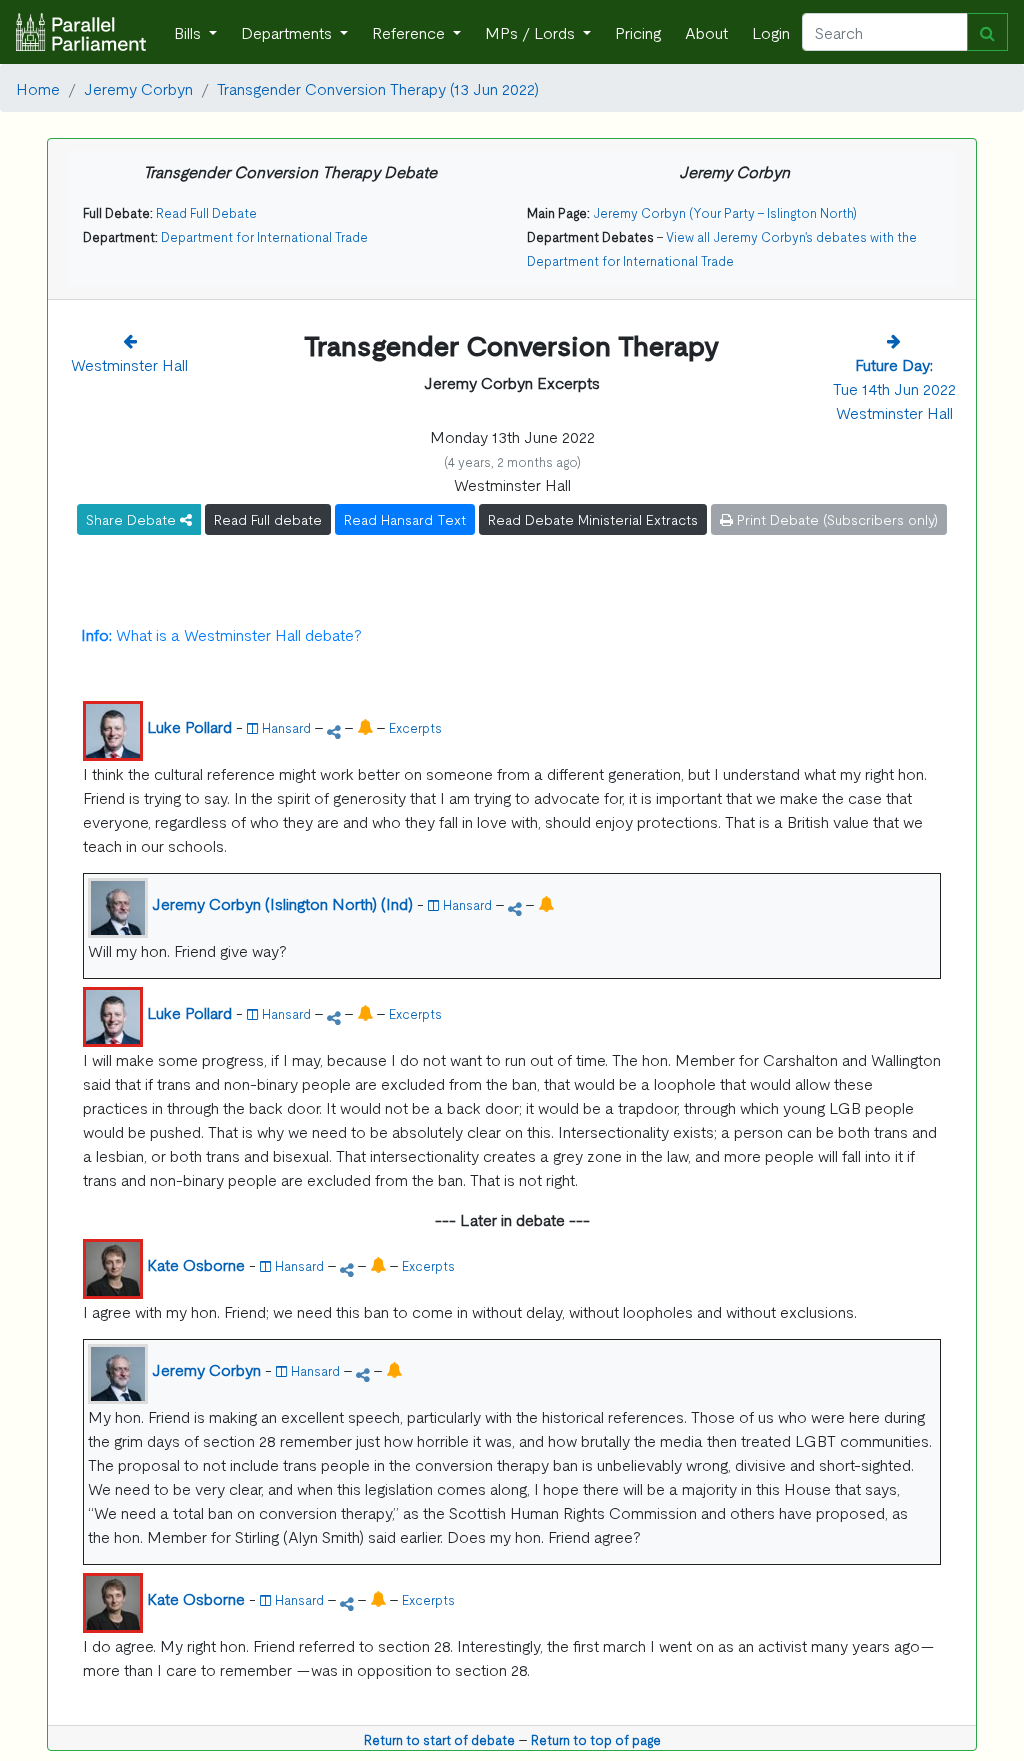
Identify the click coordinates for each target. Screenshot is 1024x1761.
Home (38, 88)
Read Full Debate (206, 212)
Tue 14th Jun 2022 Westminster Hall (894, 388)
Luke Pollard (189, 726)
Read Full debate (268, 519)
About (706, 32)
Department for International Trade (264, 236)
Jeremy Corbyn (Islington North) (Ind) (282, 903)
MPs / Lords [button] (532, 32)
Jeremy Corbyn (138, 88)
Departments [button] (288, 32)
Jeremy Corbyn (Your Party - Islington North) (725, 212)
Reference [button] (410, 32)
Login (771, 32)
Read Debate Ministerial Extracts (593, 519)
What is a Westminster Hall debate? (221, 634)
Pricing (638, 32)
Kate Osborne (196, 1264)
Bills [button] (189, 32)
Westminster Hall (129, 364)
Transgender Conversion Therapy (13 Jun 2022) (378, 88)
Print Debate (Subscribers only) (835, 519)
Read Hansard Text (405, 519)
